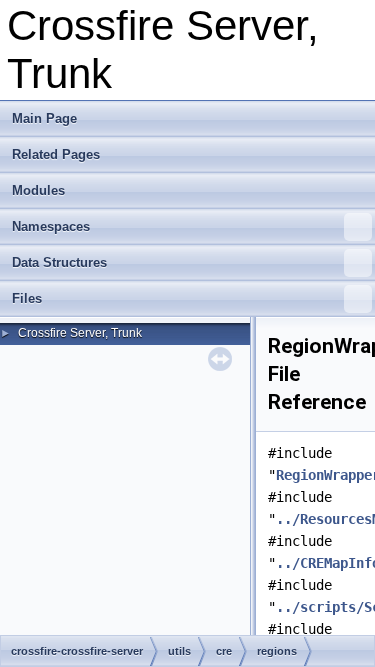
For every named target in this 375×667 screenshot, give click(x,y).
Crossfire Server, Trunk (80, 333)
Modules (38, 190)
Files (27, 298)
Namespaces (51, 226)
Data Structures (59, 262)
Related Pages (56, 154)
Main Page (44, 118)
